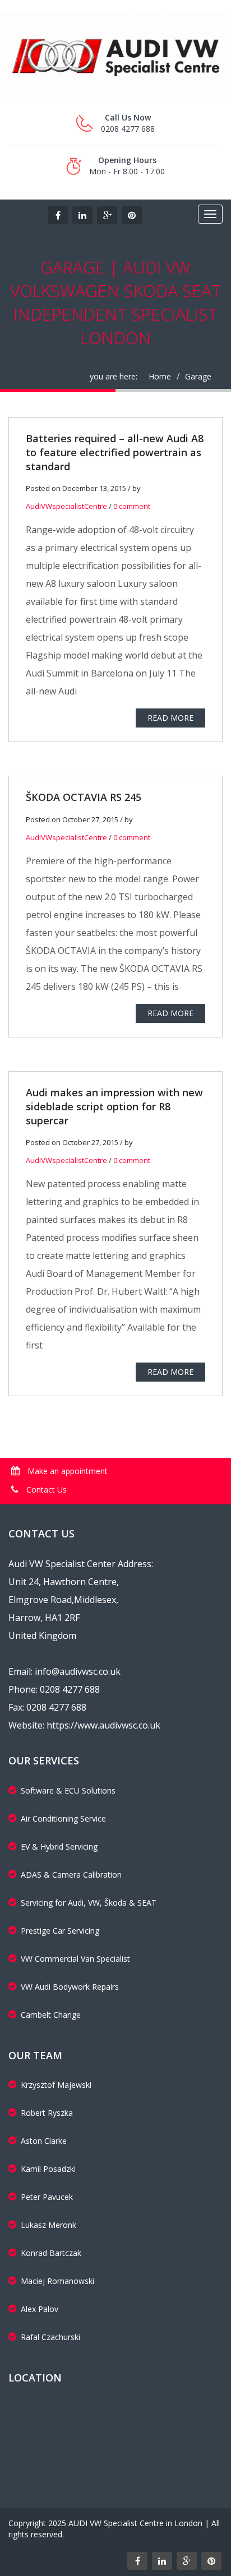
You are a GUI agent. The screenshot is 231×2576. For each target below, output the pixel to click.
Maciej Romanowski (57, 2281)
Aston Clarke (44, 2141)
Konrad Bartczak (51, 2253)
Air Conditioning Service (63, 1819)
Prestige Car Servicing (60, 1931)
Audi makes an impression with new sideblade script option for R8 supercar (114, 1106)
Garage (198, 376)
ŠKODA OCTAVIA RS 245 (84, 797)
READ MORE (170, 718)
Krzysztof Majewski (56, 2085)
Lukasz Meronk (48, 2225)
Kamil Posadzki (48, 2169)
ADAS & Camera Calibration (71, 1875)
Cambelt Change (51, 2015)
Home (160, 376)
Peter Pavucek (47, 2197)
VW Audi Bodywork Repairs (70, 1987)
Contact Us (45, 1489)
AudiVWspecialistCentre (66, 506)
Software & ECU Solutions (68, 1790)
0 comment (132, 506)
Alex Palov (40, 2309)
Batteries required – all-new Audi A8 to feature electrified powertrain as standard (115, 452)
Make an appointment (66, 1471)
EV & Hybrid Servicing (59, 1847)
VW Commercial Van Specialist (75, 1959)
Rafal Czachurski (50, 2337)
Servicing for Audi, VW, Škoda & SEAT (89, 1903)
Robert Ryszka (47, 2113)
